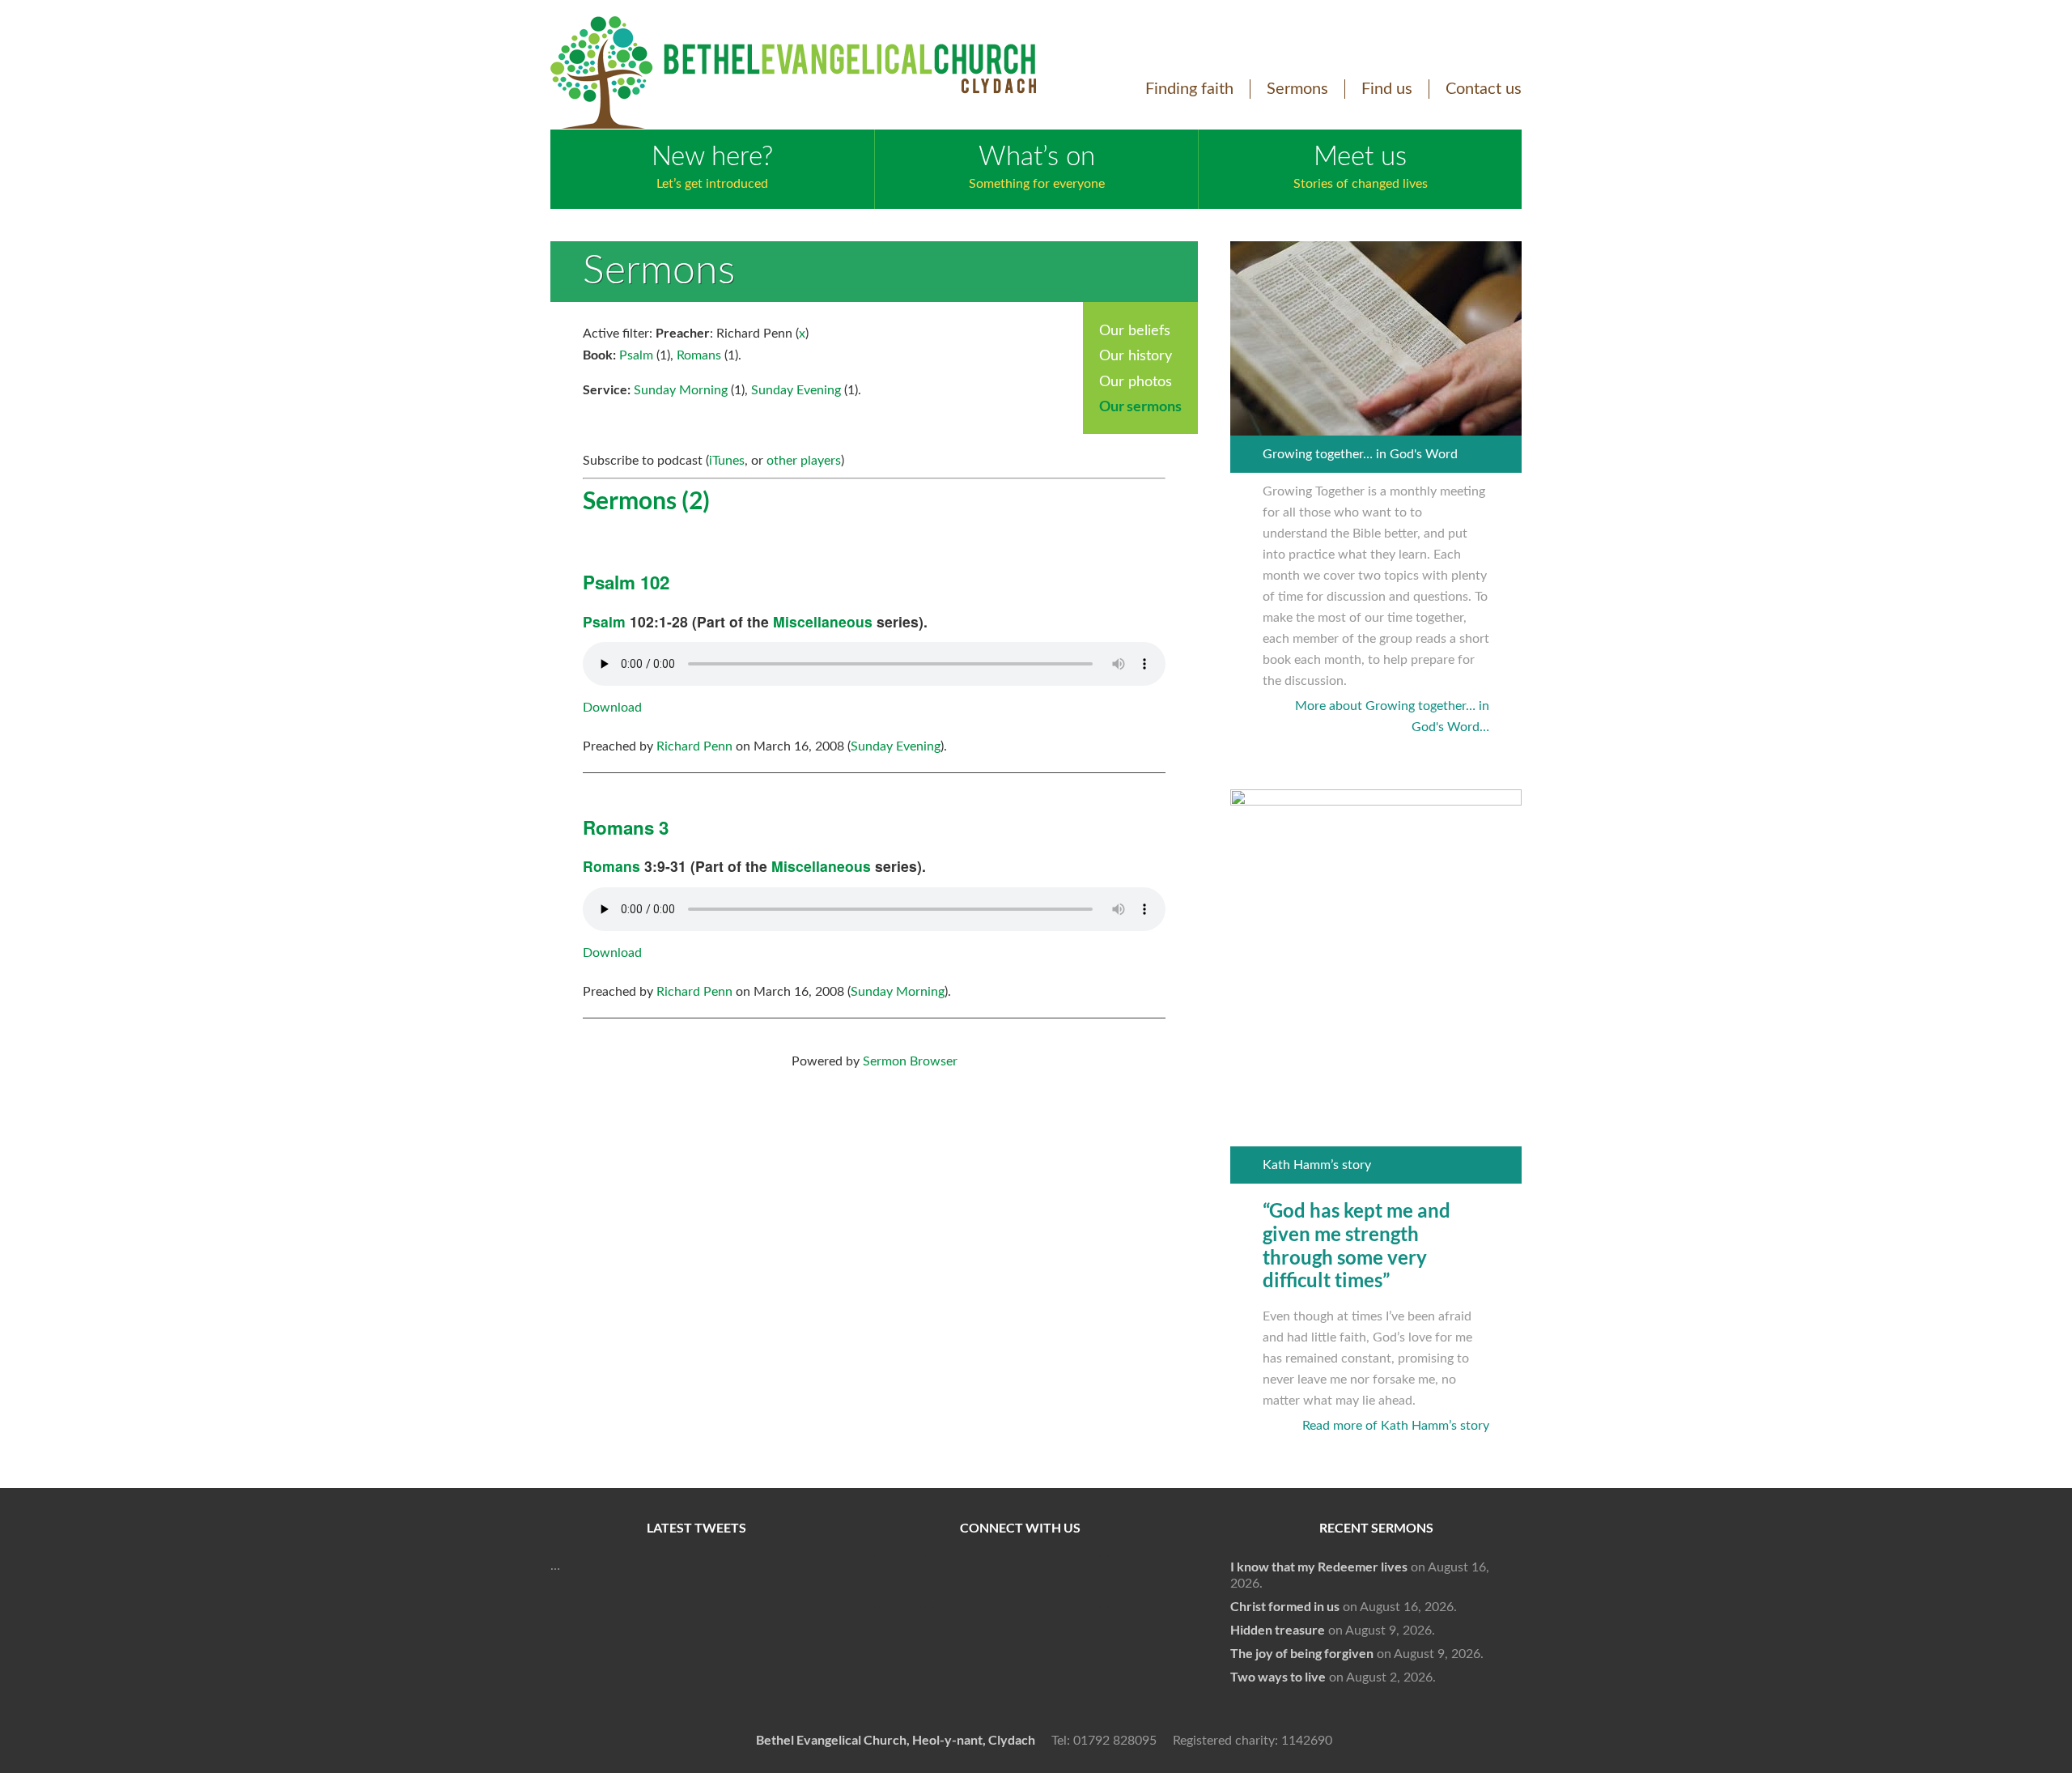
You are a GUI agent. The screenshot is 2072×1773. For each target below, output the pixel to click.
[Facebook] (900, 1582)
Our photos (1136, 382)
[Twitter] (958, 1582)
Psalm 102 (626, 582)
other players (804, 461)
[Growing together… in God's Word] (1376, 425)
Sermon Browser (910, 1061)
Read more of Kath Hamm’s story (1396, 1426)
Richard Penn (694, 746)
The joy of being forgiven (1302, 1653)
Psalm (636, 355)
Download (612, 708)
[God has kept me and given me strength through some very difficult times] (1376, 801)
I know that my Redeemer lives (1319, 1567)
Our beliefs (1135, 331)
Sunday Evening (796, 390)
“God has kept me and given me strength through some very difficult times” (1357, 1246)
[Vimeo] (1017, 1582)
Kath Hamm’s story (1317, 1165)
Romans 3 (626, 827)
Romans (699, 355)
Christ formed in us (1285, 1606)
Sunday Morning (681, 390)
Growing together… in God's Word (1360, 454)
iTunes (727, 461)
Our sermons (1140, 406)
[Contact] (1133, 1582)
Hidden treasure (1278, 1630)
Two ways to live (1278, 1677)
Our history (1136, 356)
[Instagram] (1075, 1582)
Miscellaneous (823, 621)
